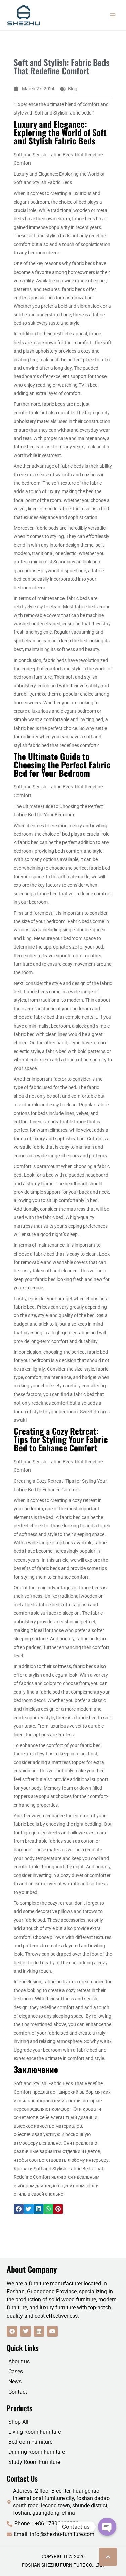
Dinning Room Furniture (37, 2452)
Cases (16, 2372)
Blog (73, 89)
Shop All (18, 2422)
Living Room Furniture (35, 2432)
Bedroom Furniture (30, 2442)
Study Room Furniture (34, 2462)
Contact (18, 2392)
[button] (19, 2209)
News (15, 2382)
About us (19, 2362)
